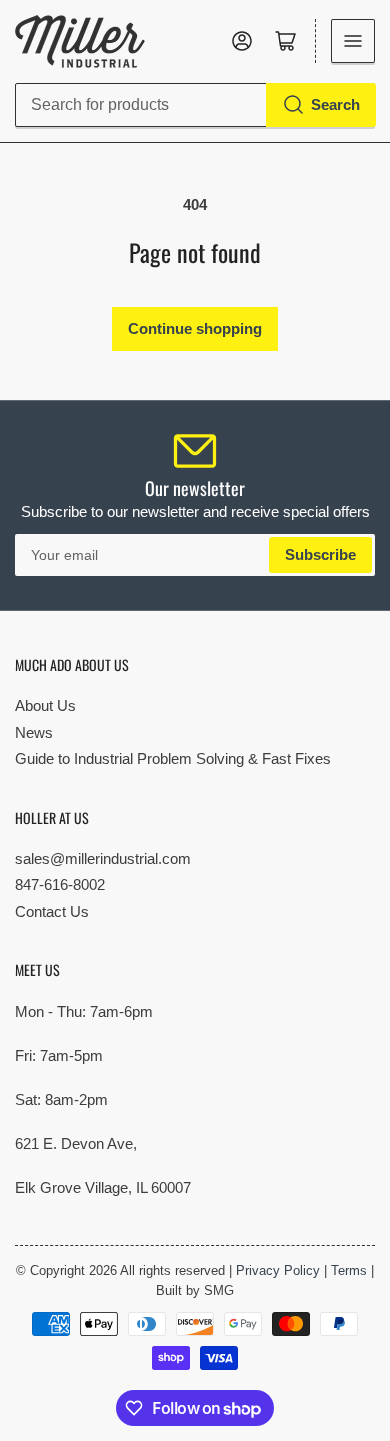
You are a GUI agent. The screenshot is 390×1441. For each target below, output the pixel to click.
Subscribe (320, 554)
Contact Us (52, 911)
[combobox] (195, 105)
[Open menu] (353, 41)
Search (335, 104)
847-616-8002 (60, 884)
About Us (45, 705)
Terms (349, 1270)
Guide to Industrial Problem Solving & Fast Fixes (173, 758)
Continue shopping (195, 328)
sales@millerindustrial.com (103, 858)
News (34, 732)
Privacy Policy (278, 1270)
